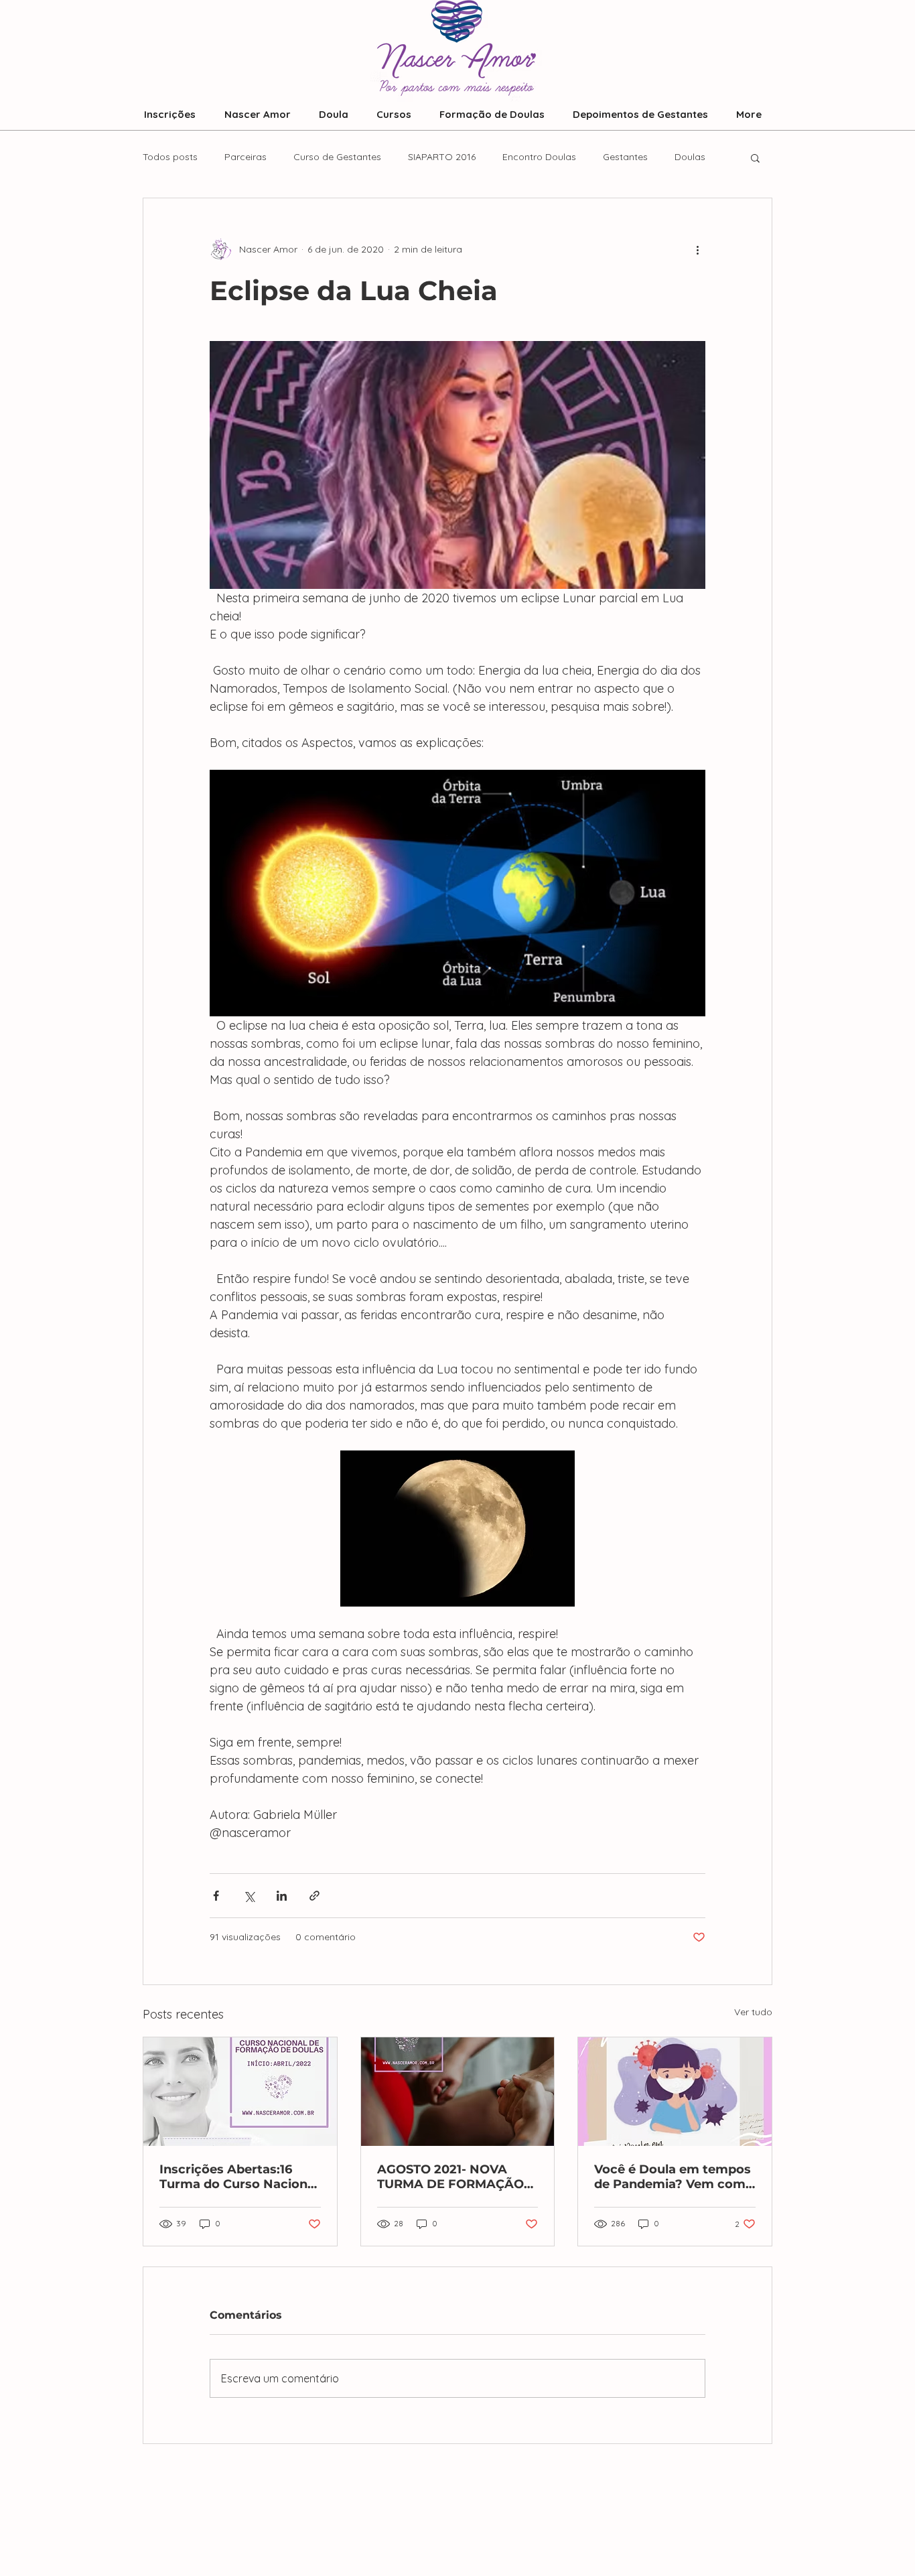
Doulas (690, 157)
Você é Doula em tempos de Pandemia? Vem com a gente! (673, 2177)
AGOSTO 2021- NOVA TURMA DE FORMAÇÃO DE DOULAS (450, 2177)
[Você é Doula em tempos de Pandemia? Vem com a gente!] (675, 2092)
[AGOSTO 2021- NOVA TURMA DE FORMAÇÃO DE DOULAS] (458, 2092)
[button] (755, 157)
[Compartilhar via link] (314, 1896)
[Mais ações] (697, 249)
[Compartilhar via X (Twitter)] (249, 1896)
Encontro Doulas (539, 157)
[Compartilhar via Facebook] (216, 1896)
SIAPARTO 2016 (442, 157)
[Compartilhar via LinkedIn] (282, 1896)
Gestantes (625, 157)
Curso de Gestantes (337, 157)
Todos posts (170, 157)
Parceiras (245, 157)
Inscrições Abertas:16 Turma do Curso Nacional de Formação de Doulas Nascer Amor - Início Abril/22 (239, 2177)
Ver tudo (753, 2012)
